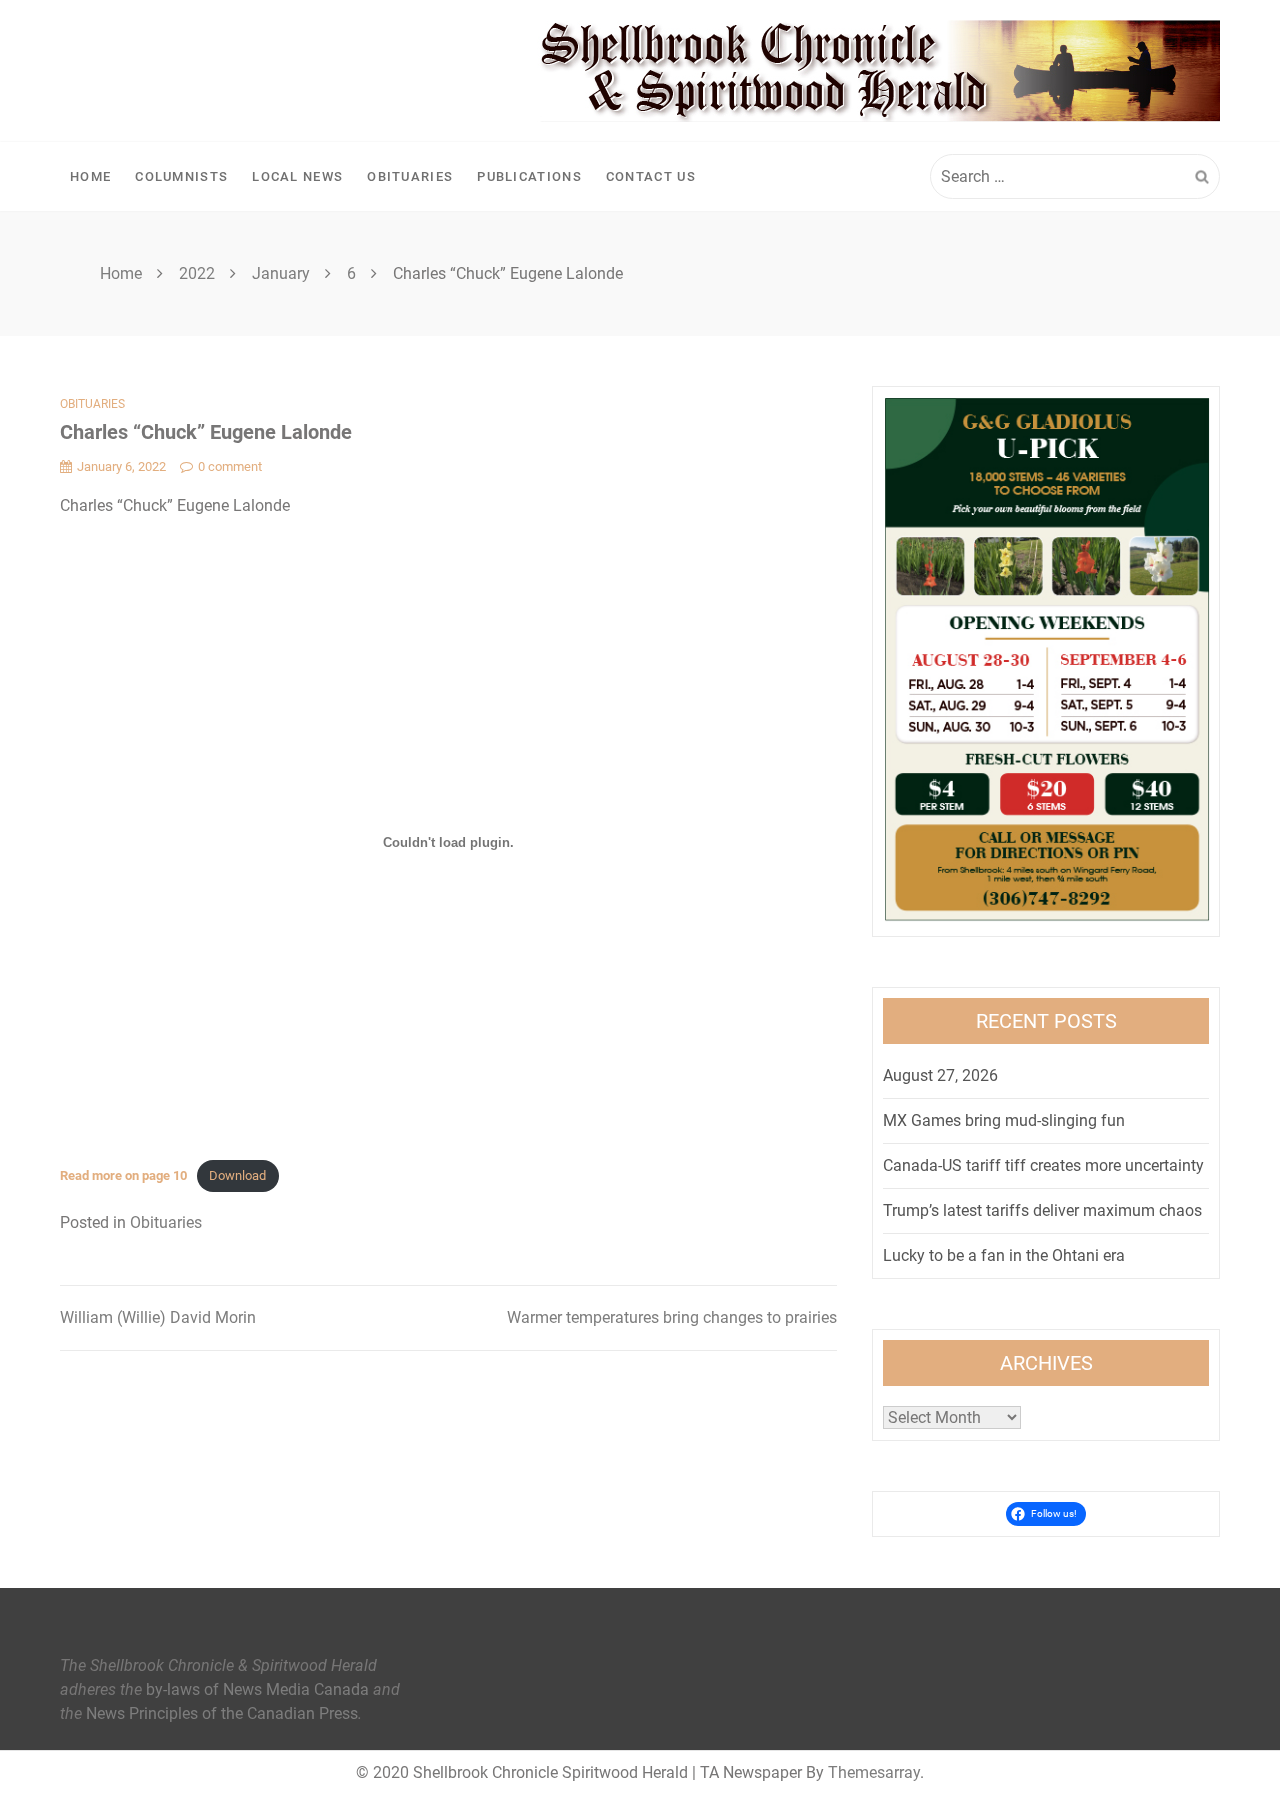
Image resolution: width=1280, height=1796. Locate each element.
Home (90, 176)
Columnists (181, 176)
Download (237, 1175)
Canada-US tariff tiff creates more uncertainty (1043, 1165)
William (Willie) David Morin (158, 1317)
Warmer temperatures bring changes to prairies (672, 1317)
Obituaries (410, 176)
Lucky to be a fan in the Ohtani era (1004, 1255)
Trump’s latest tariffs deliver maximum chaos (1042, 1210)
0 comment (230, 466)
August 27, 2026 (940, 1075)
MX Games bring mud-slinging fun (1004, 1120)
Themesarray (874, 1772)
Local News (297, 176)
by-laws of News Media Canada (257, 1689)
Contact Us (651, 176)
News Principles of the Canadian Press (222, 1713)
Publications (529, 176)
